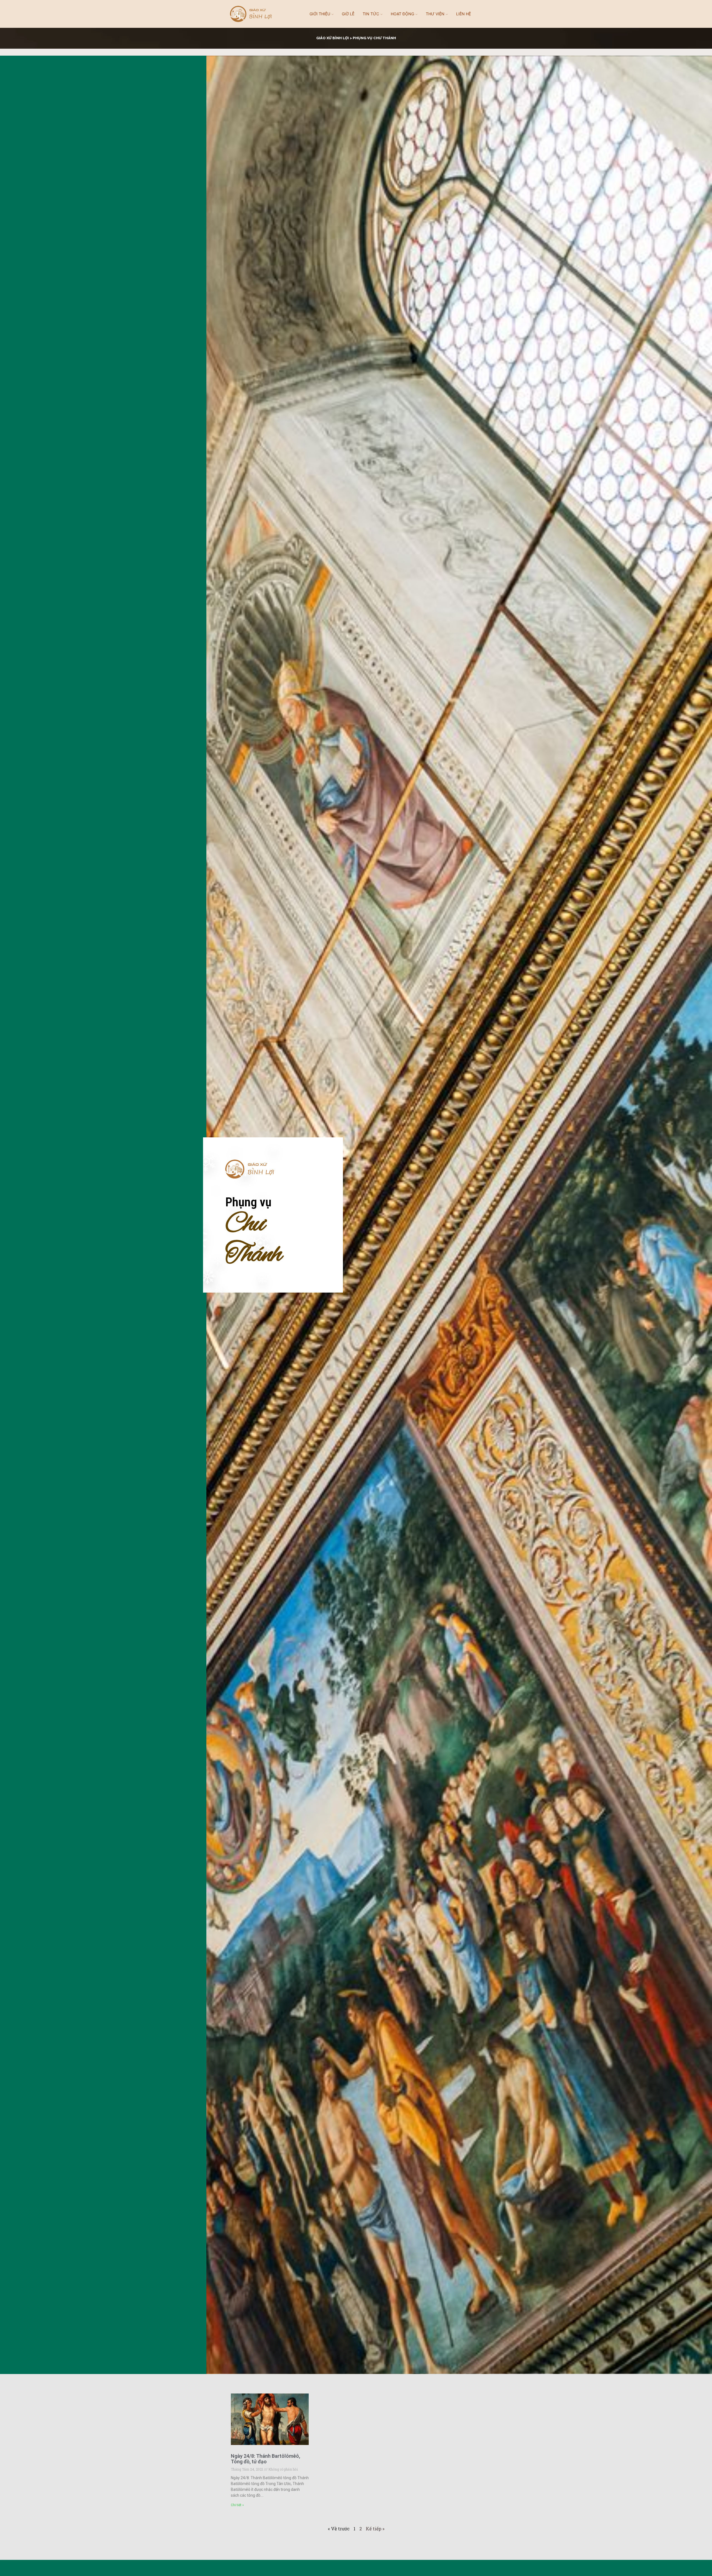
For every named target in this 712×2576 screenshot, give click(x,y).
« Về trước (339, 2529)
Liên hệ (463, 14)
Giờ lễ (348, 14)
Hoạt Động (402, 14)
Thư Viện (435, 14)
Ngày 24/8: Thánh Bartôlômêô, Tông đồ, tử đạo (265, 2459)
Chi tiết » (237, 2505)
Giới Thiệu (320, 14)
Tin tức (371, 14)
